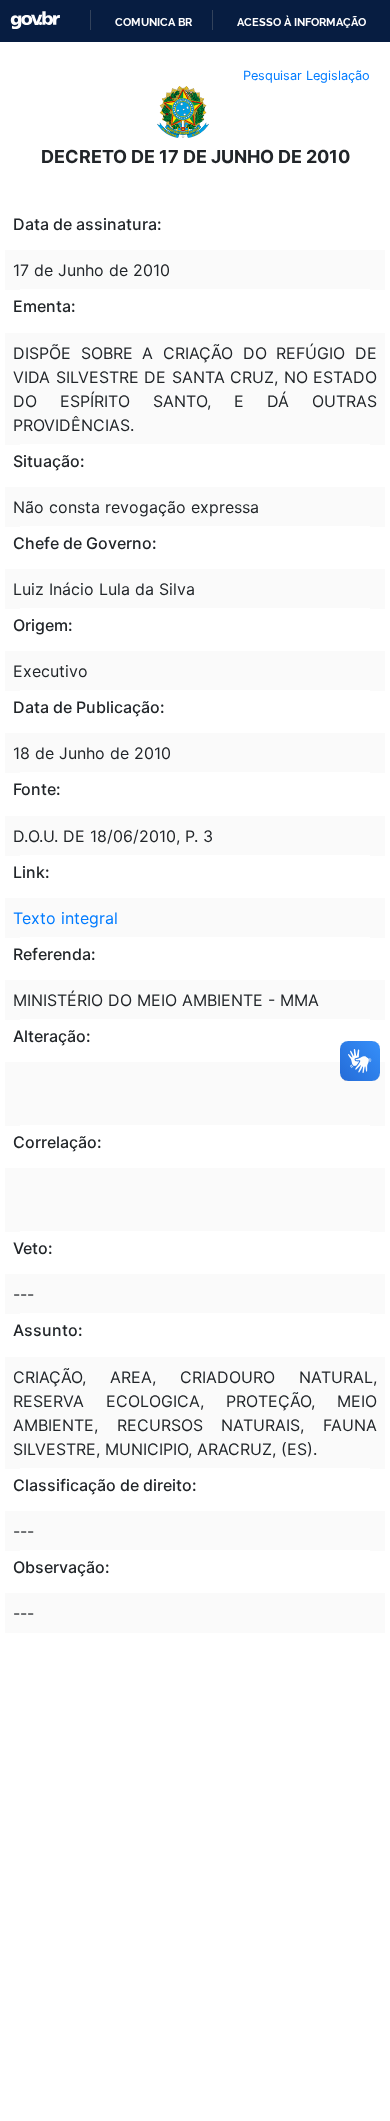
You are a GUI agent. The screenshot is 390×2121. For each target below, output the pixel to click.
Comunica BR (153, 22)
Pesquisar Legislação (306, 75)
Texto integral (65, 918)
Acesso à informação (301, 22)
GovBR (35, 20)
